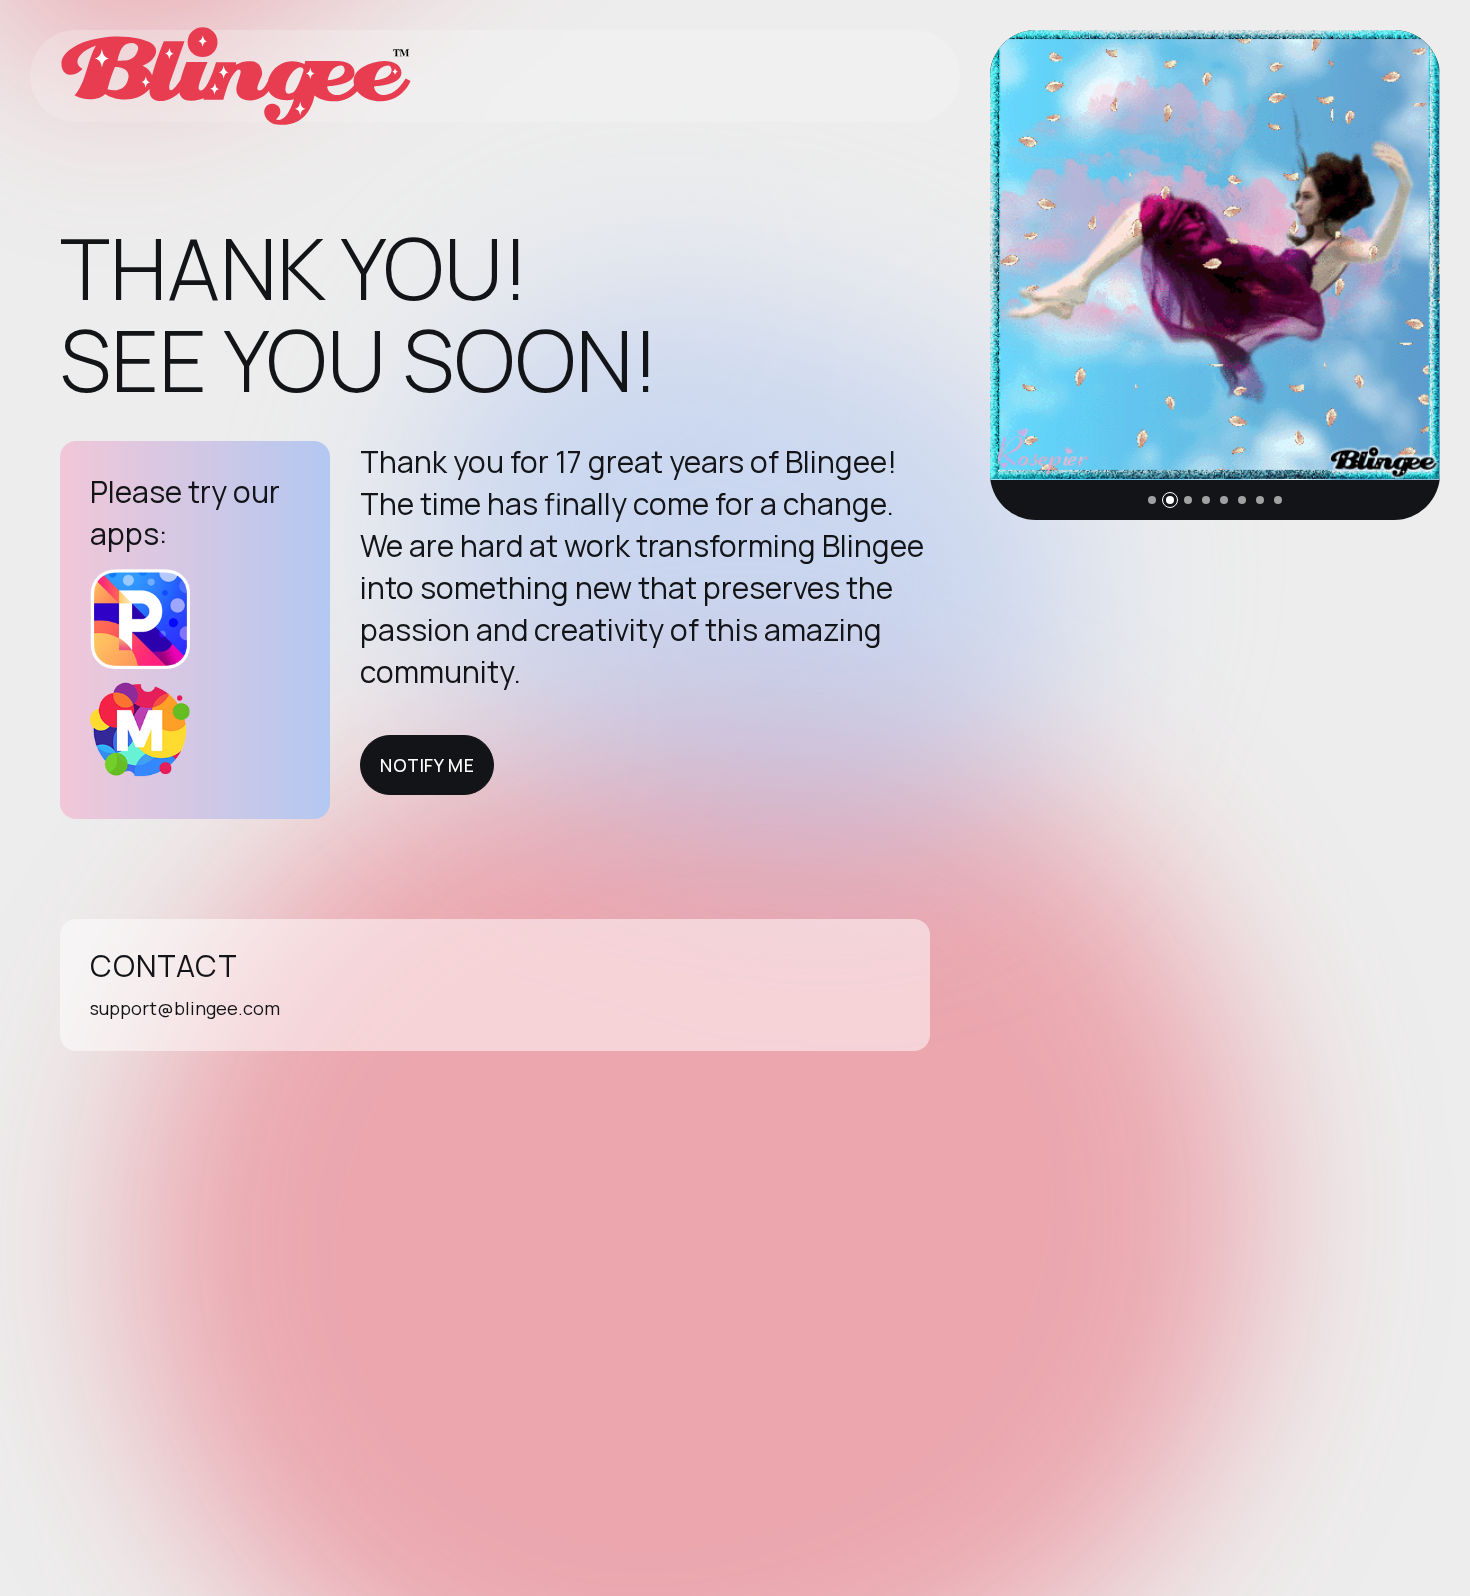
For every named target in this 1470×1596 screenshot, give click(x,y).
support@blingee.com (185, 1008)
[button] (1152, 500)
